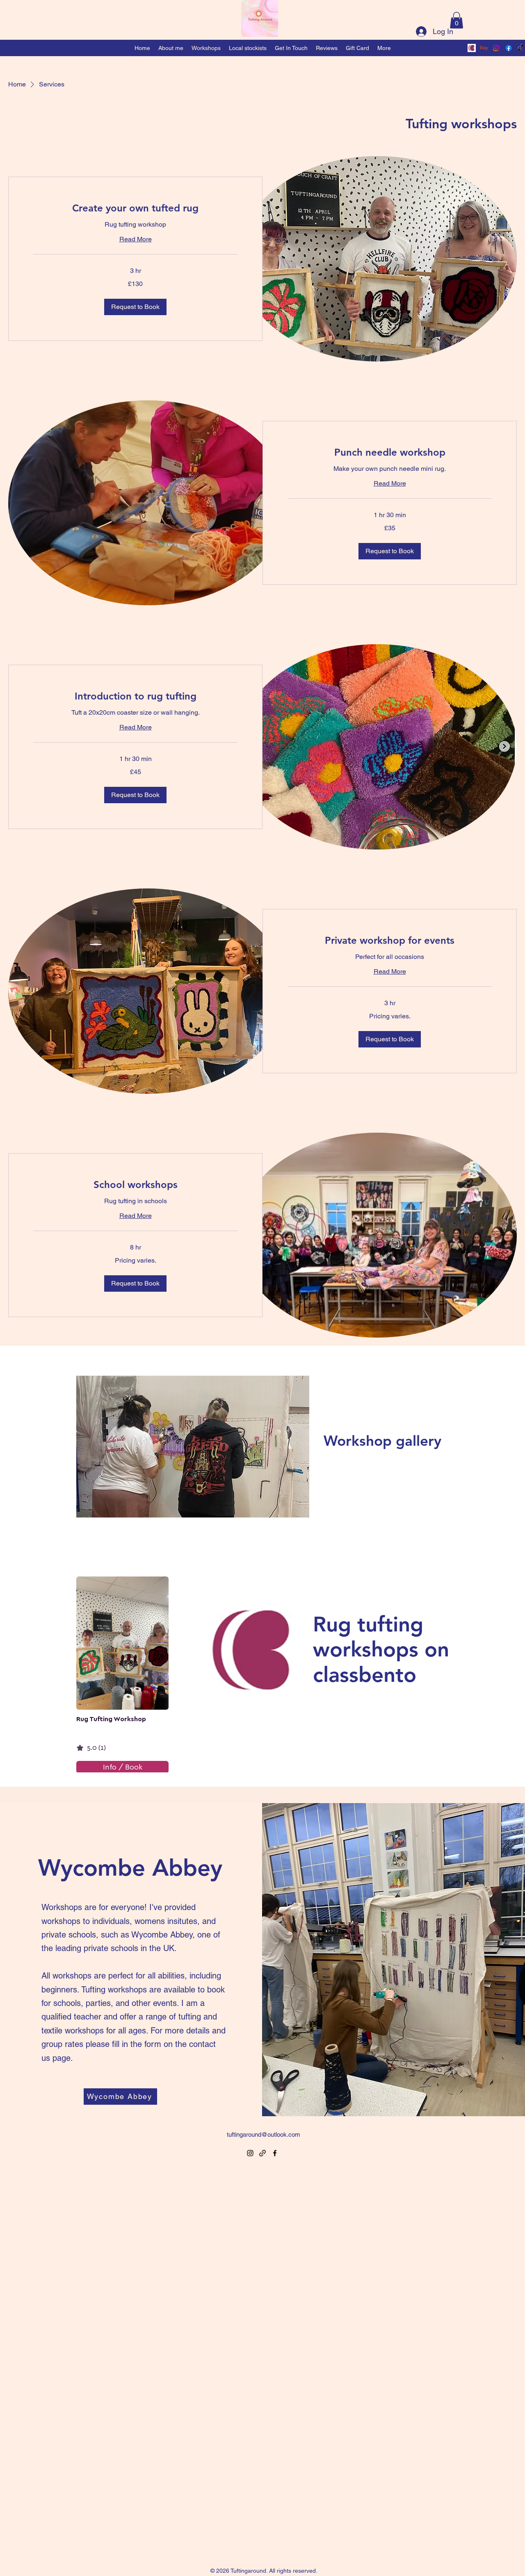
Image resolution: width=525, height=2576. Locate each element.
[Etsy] (484, 48)
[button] (457, 20)
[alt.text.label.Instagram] (496, 48)
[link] (135, 208)
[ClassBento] (472, 48)
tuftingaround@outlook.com (264, 2134)
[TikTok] (521, 48)
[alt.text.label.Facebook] (509, 48)
